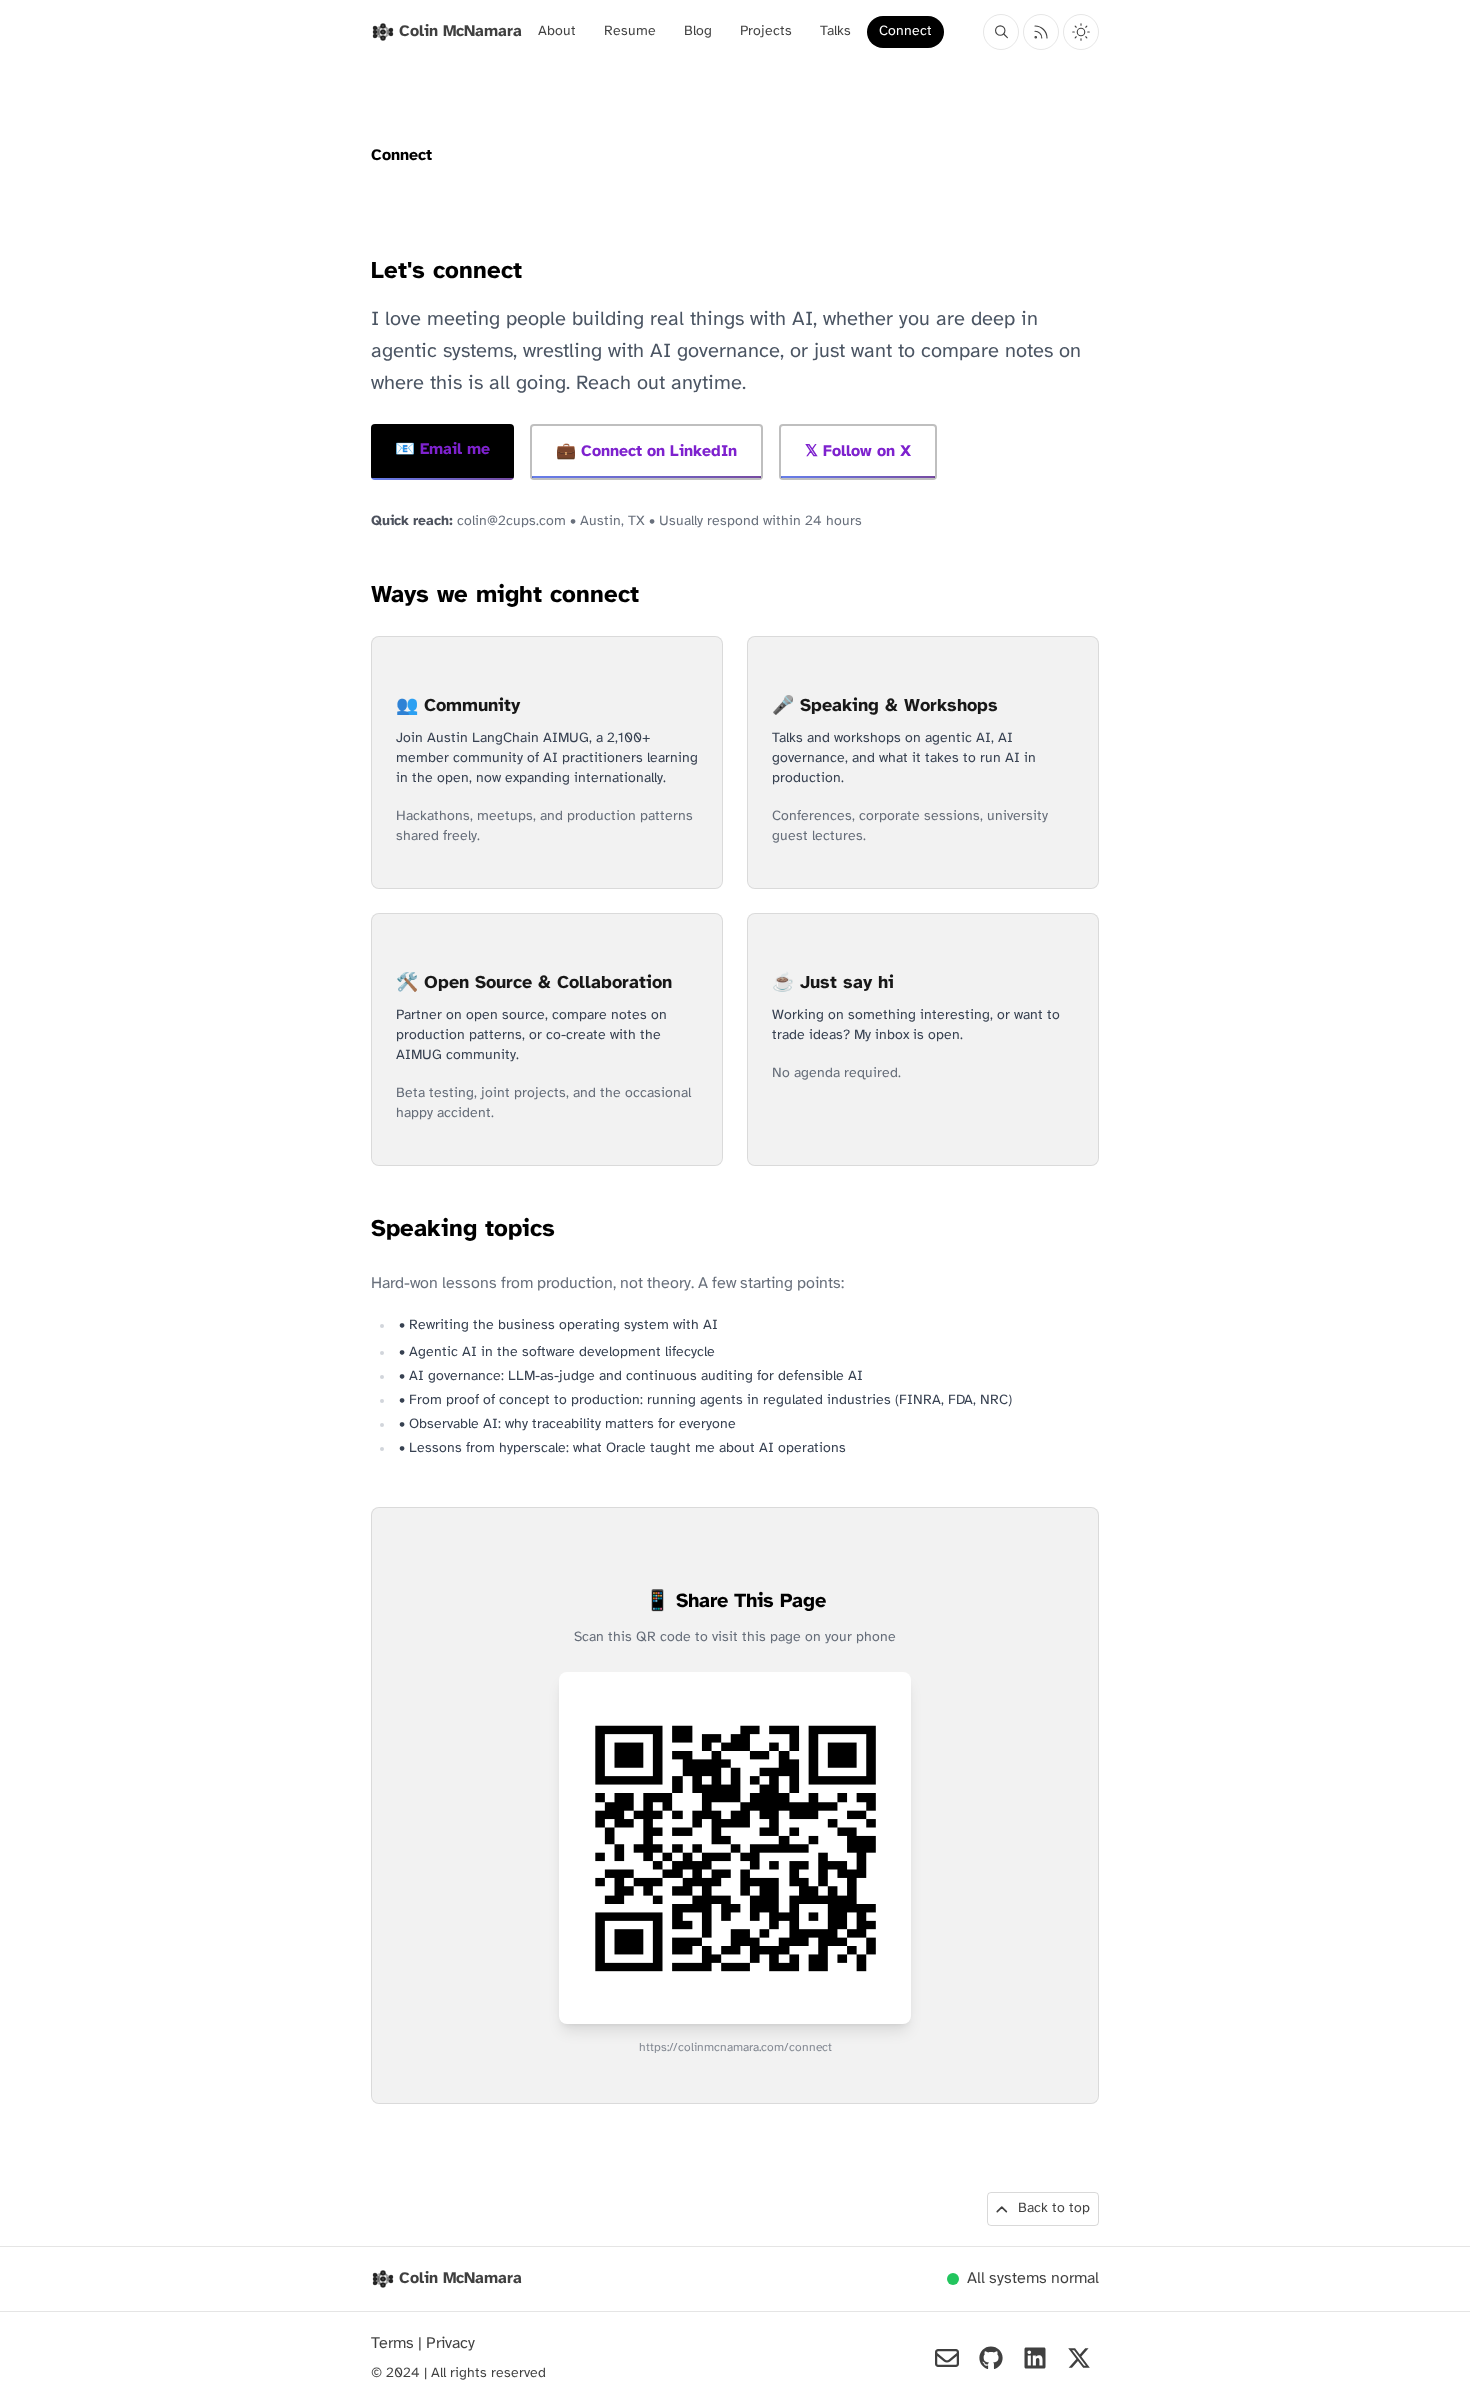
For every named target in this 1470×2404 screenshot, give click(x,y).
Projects (766, 31)
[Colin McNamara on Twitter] (1079, 2358)
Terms (394, 2343)
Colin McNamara (460, 2278)
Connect (905, 31)
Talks (835, 31)
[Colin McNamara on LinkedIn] (1035, 2358)
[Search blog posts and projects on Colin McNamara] (1001, 32)
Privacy (450, 2343)
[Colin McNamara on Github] (991, 2358)
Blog (698, 31)
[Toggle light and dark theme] (1081, 32)
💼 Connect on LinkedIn (646, 451)
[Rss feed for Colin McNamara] (1041, 32)
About (557, 31)
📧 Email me (442, 449)
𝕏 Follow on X (858, 451)
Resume (630, 31)
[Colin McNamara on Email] (947, 2358)
